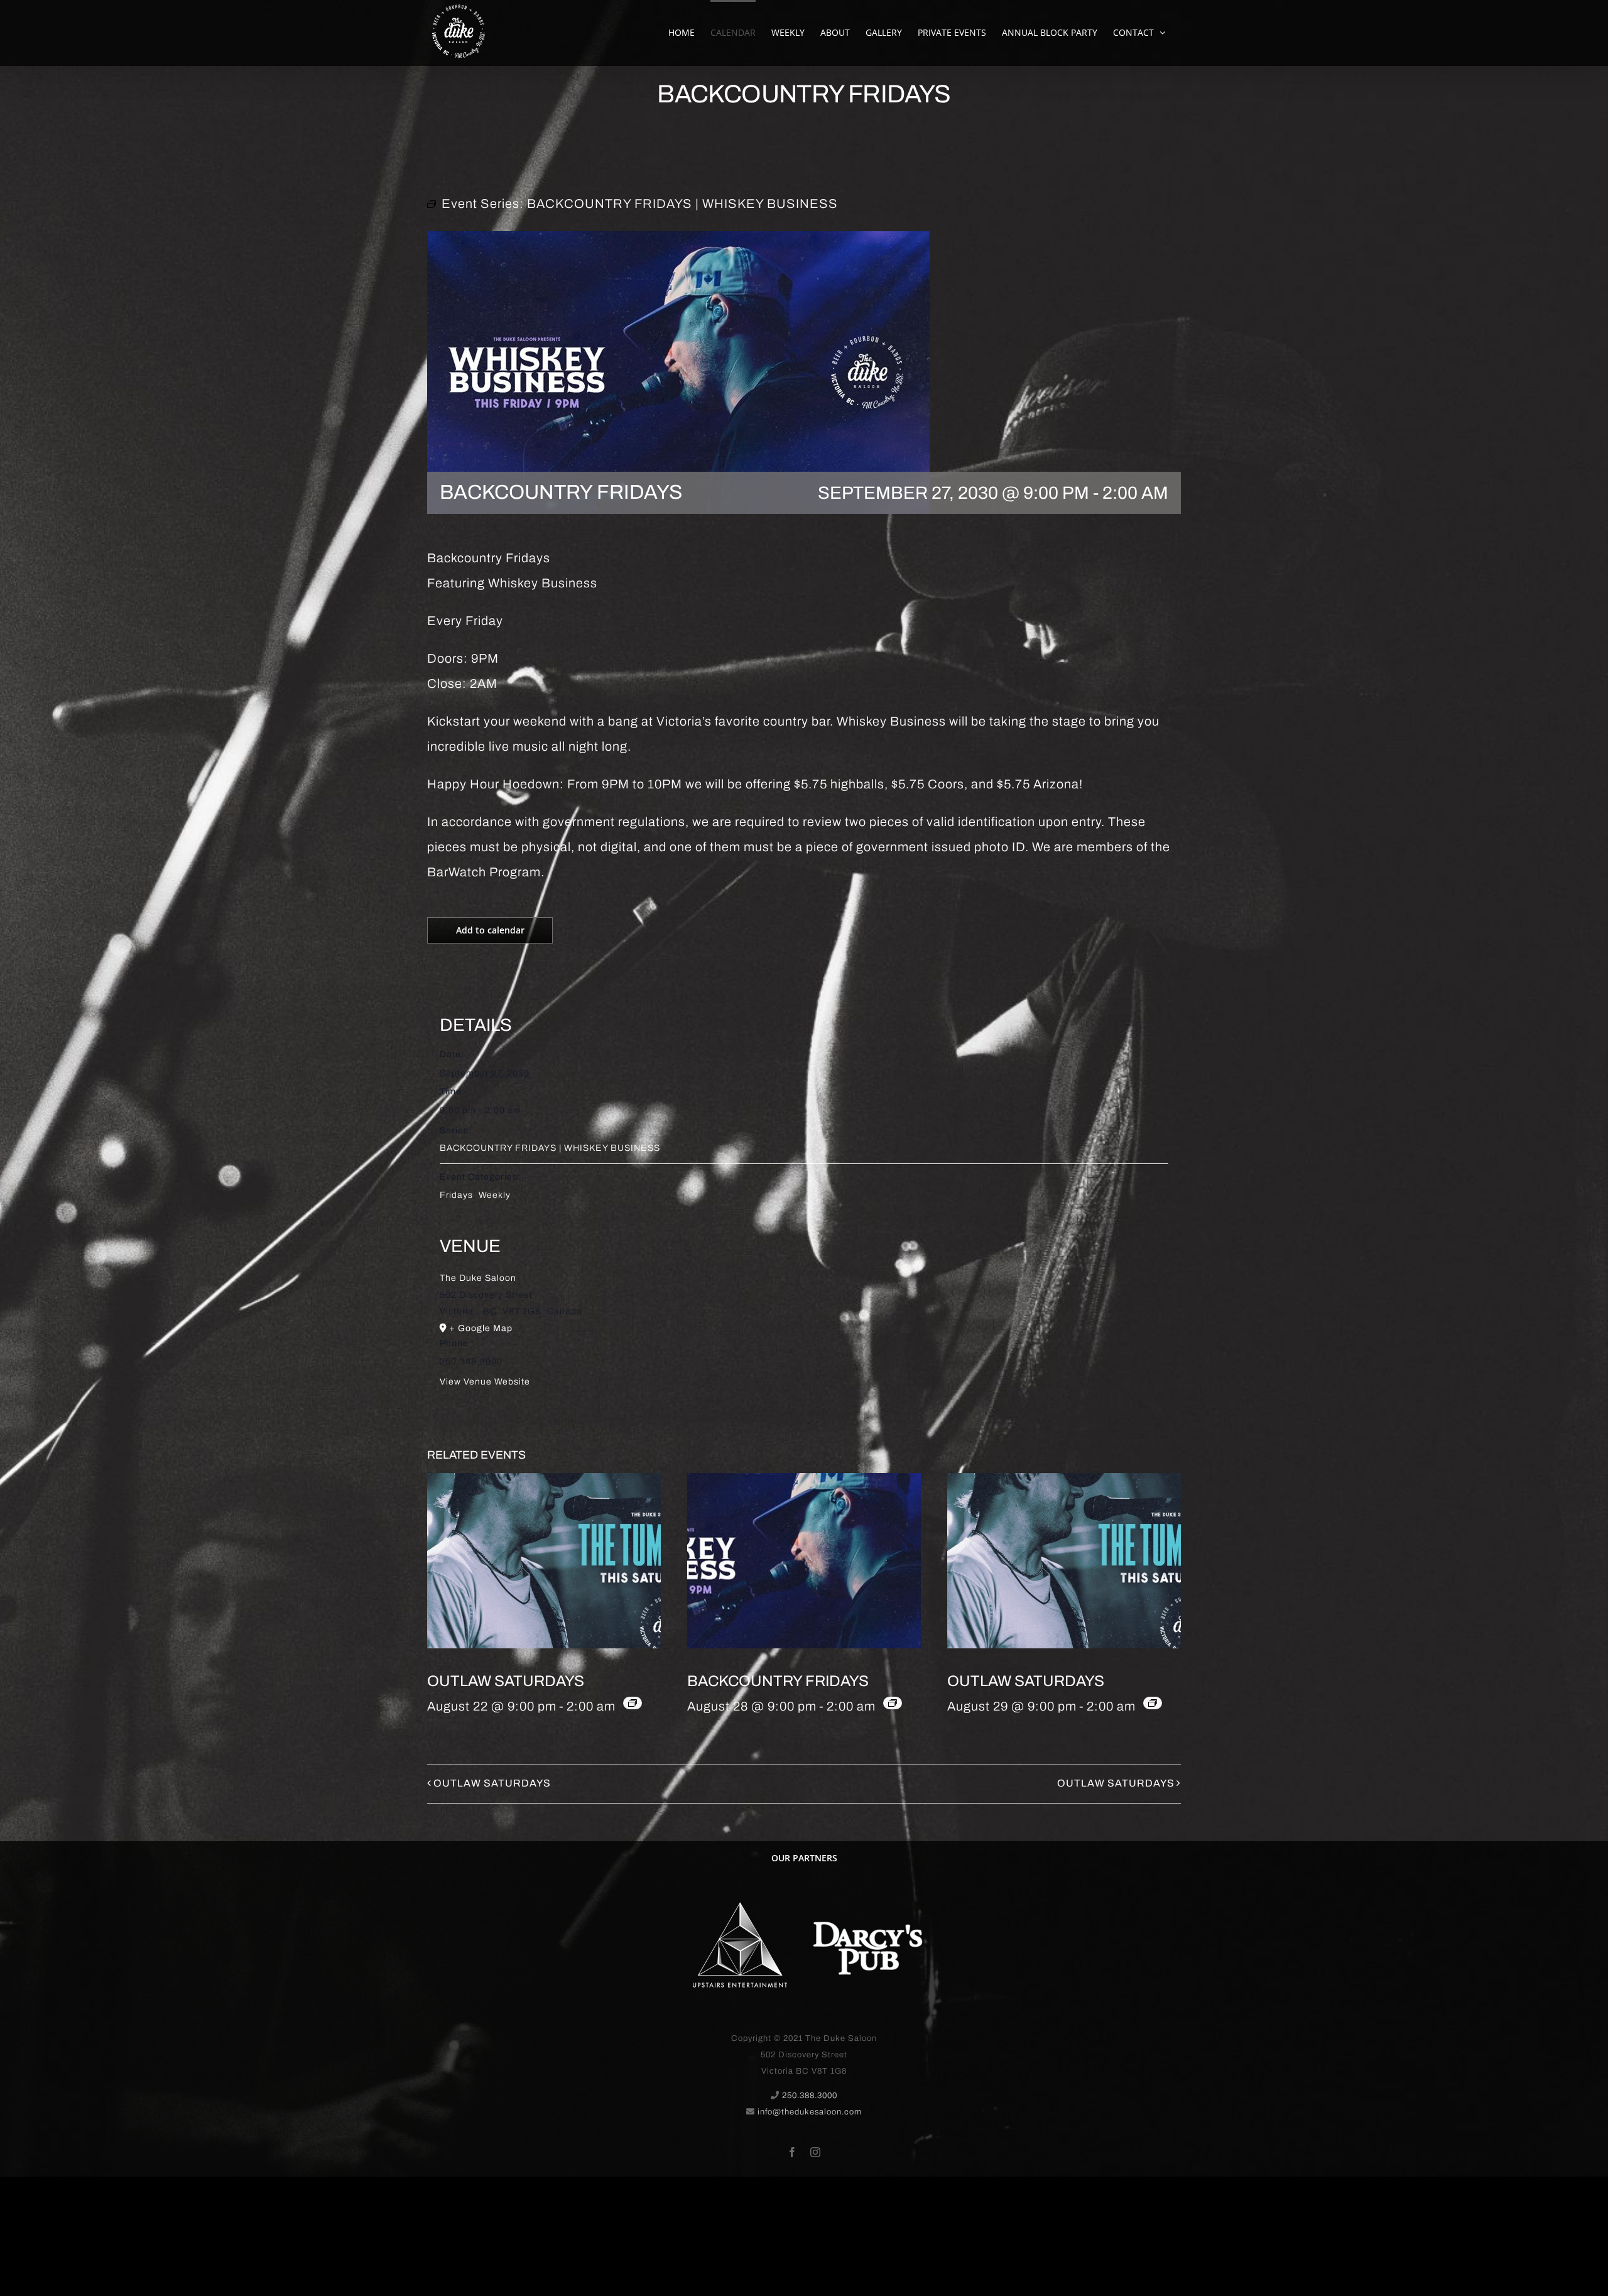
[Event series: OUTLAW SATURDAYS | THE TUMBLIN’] (633, 1703)
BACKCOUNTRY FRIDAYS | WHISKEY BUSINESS (550, 1148)
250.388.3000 (810, 2096)
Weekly (495, 1195)
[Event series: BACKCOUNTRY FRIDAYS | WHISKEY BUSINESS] (893, 1703)
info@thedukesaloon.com (810, 2112)
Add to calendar (490, 930)
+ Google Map (481, 1328)
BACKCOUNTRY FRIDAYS (778, 1681)
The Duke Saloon (478, 1278)
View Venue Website (485, 1382)
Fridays (456, 1195)
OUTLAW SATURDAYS (506, 1681)
